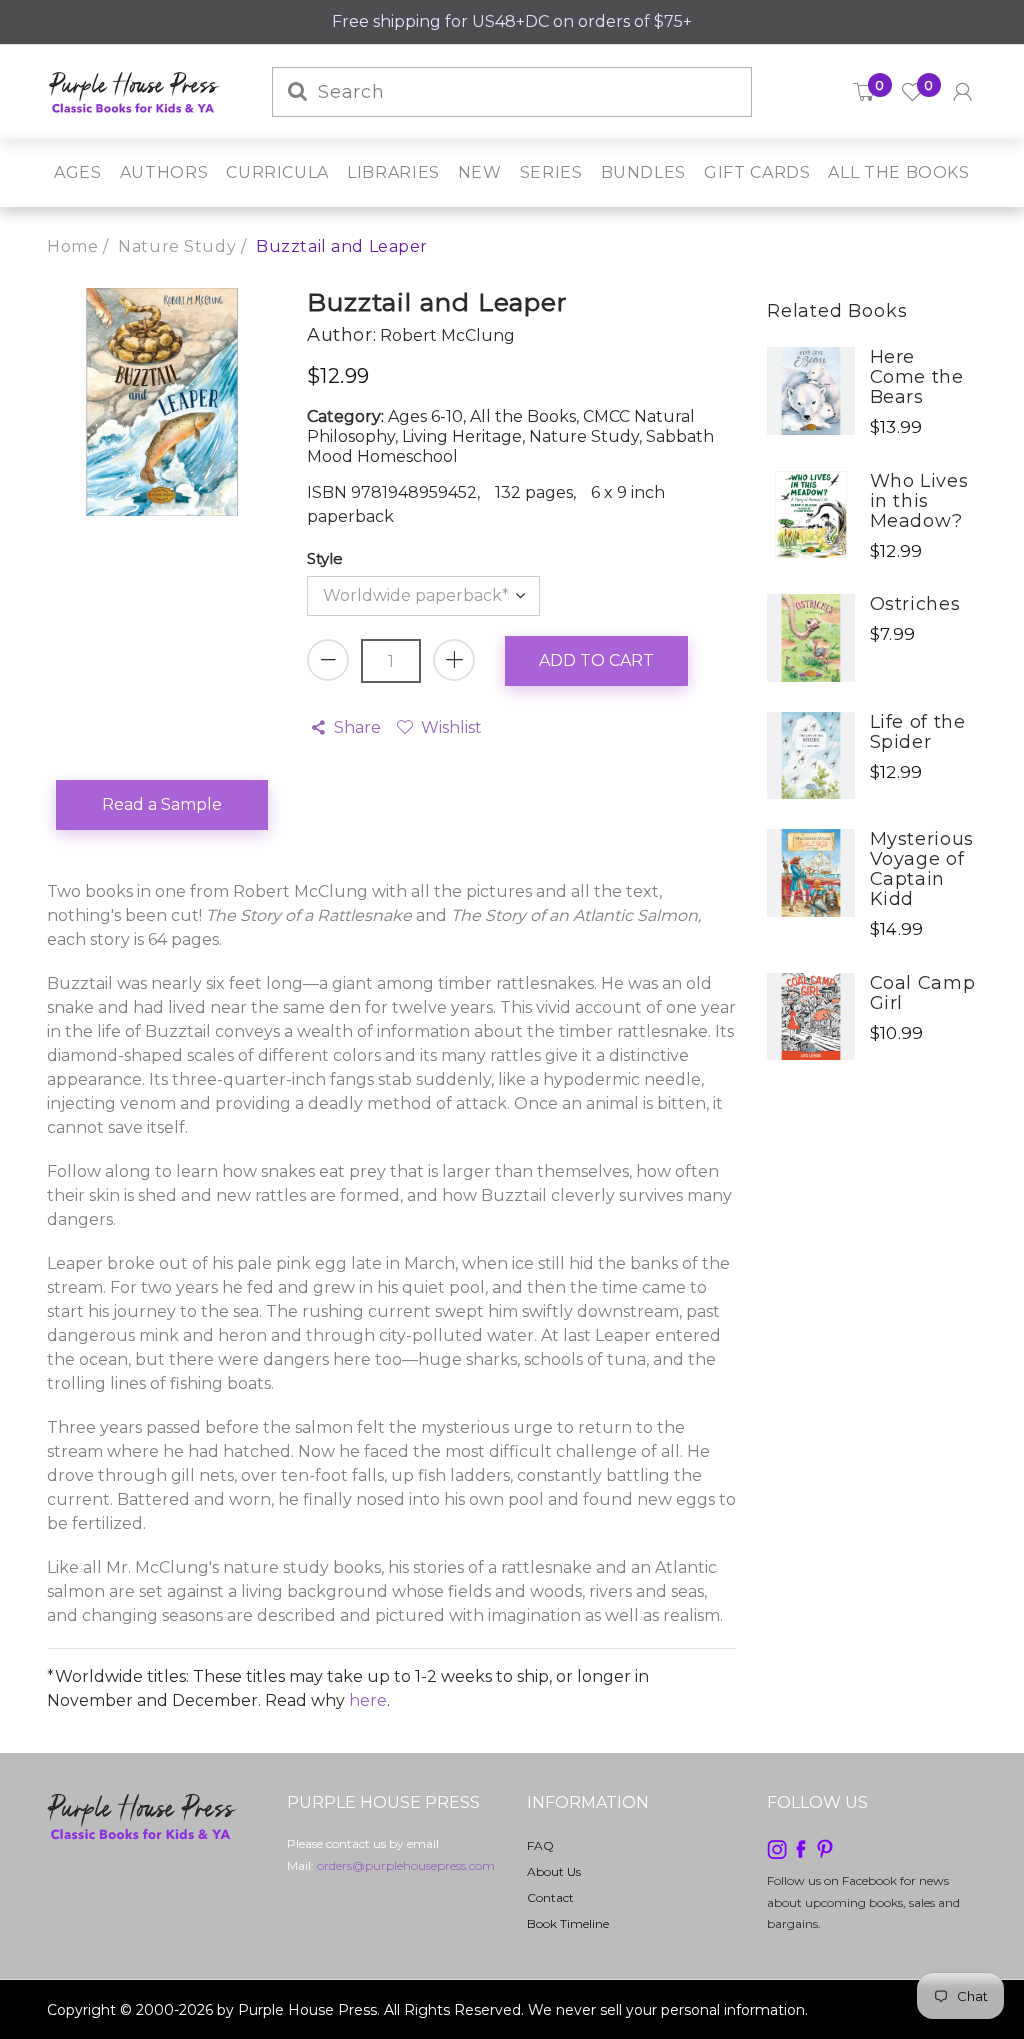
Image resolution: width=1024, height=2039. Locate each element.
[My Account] (962, 92)
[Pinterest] (825, 1847)
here (368, 1700)
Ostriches (915, 604)
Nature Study (177, 246)
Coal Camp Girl (923, 993)
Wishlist (451, 727)
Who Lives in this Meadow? (919, 501)
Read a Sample (162, 804)
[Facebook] (801, 1847)
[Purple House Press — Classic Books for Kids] (134, 90)
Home (72, 246)
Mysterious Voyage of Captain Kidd (922, 869)
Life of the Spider (918, 732)
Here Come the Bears (917, 377)
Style (325, 558)
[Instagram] (777, 1847)
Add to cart (596, 660)
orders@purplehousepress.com (406, 1865)
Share (357, 727)
